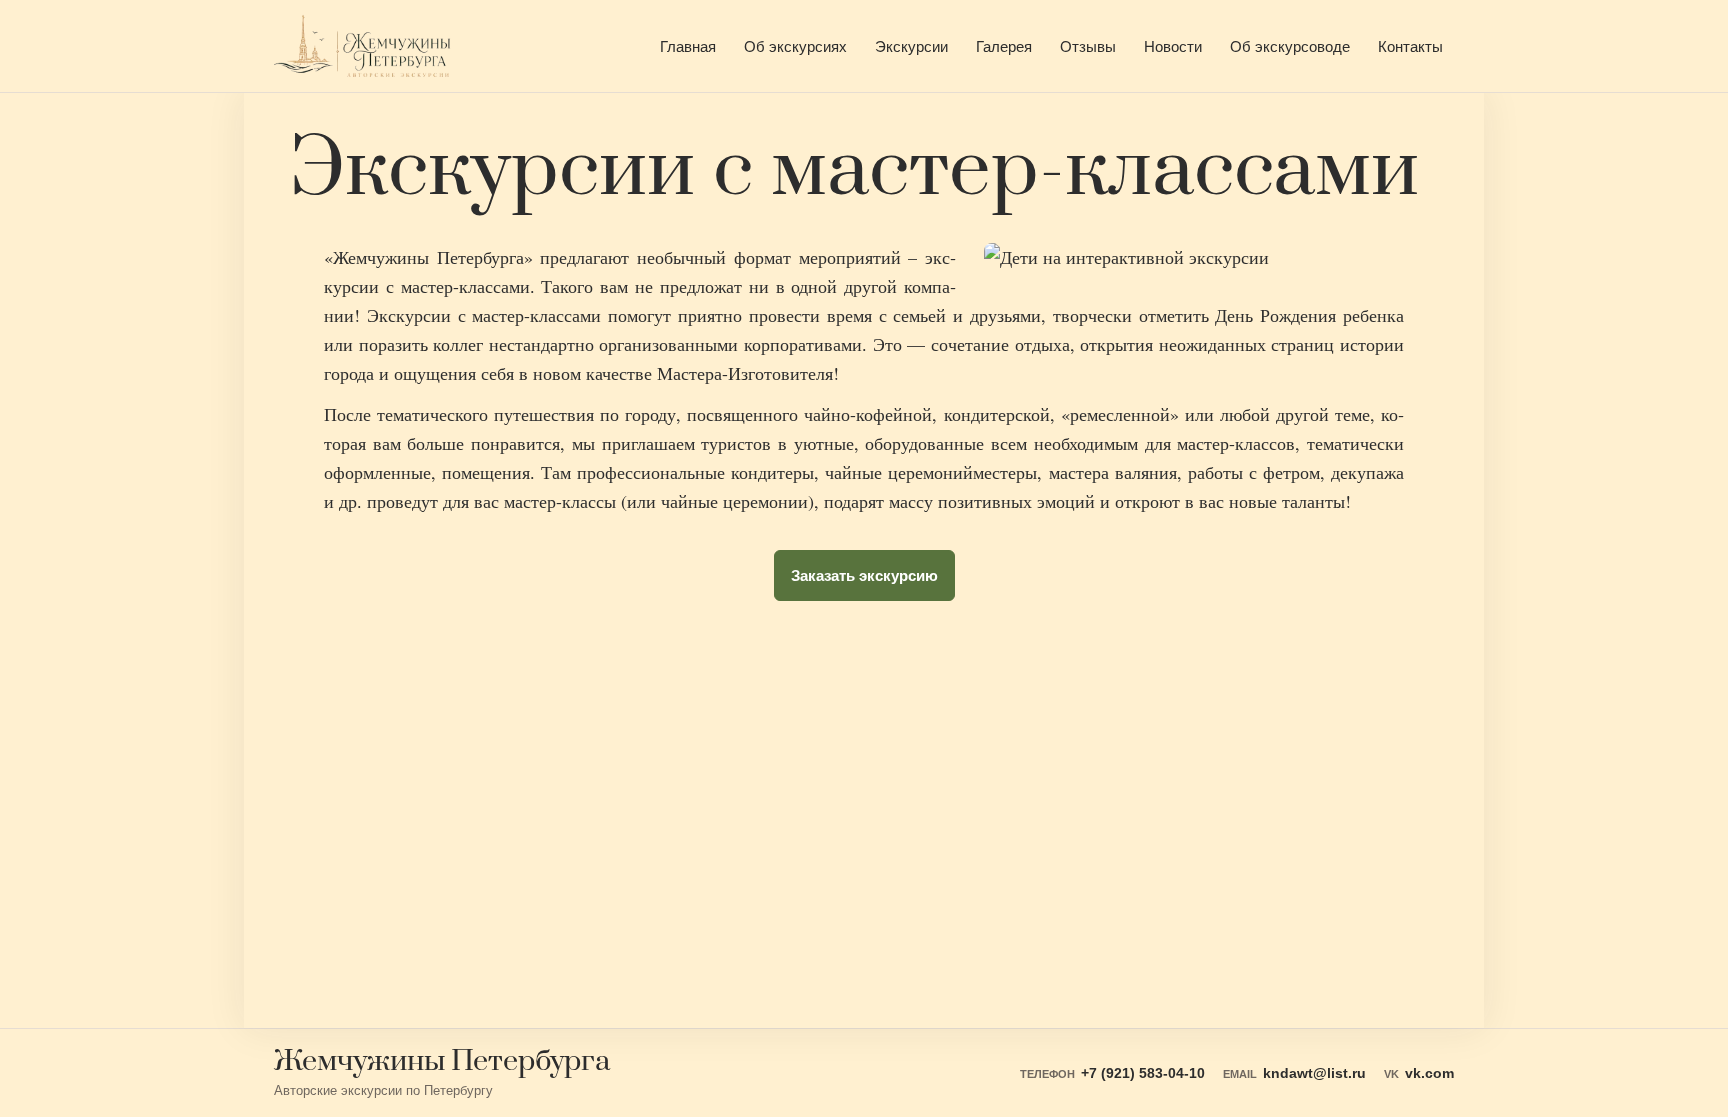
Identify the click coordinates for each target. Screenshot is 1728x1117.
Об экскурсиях (795, 46)
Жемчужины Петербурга (442, 1062)
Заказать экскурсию (864, 575)
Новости (1173, 46)
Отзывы (1088, 46)
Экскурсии (911, 46)
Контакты (1410, 46)
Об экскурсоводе (1290, 46)
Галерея (1004, 46)
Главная (688, 46)
